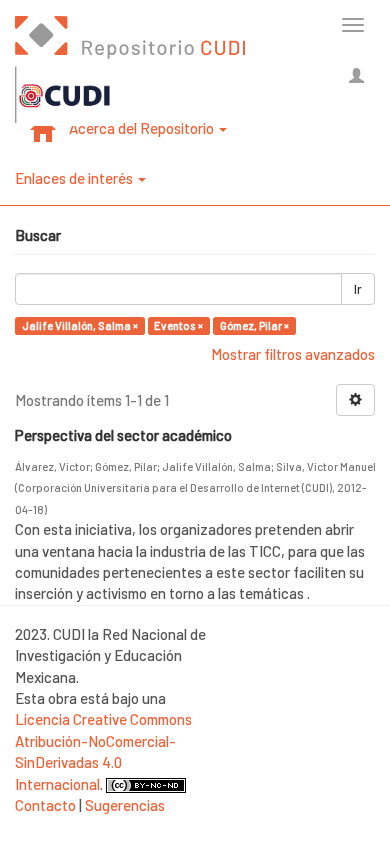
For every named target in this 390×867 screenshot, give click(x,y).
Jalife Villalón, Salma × (80, 325)
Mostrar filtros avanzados (293, 354)
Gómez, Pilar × (254, 325)
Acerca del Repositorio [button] (143, 128)
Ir (358, 289)
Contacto (45, 805)
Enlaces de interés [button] (75, 178)
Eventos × (178, 325)
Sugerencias (125, 805)
